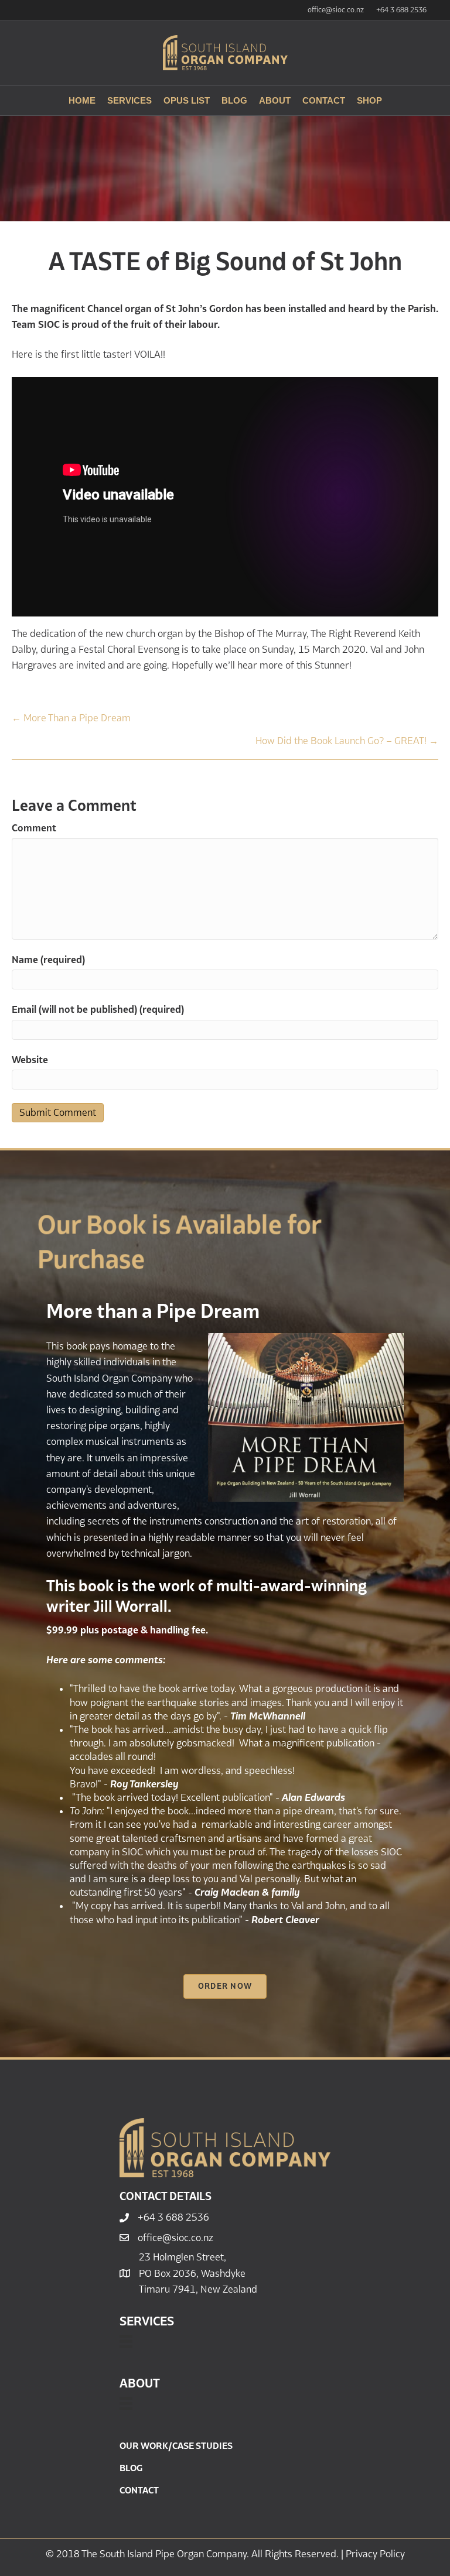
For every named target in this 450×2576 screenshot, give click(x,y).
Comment (34, 828)
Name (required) (48, 960)
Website (30, 1060)
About (275, 100)
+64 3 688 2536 (401, 10)
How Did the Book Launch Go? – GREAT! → (347, 741)
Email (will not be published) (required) (98, 1009)
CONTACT (139, 2490)
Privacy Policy (375, 2554)
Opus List (187, 100)
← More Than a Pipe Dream (71, 718)
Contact (324, 100)
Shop (369, 100)
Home (82, 100)
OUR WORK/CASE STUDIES (176, 2445)
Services (129, 100)
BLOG (131, 2468)
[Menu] (126, 2341)
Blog (234, 100)
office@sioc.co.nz (336, 10)
